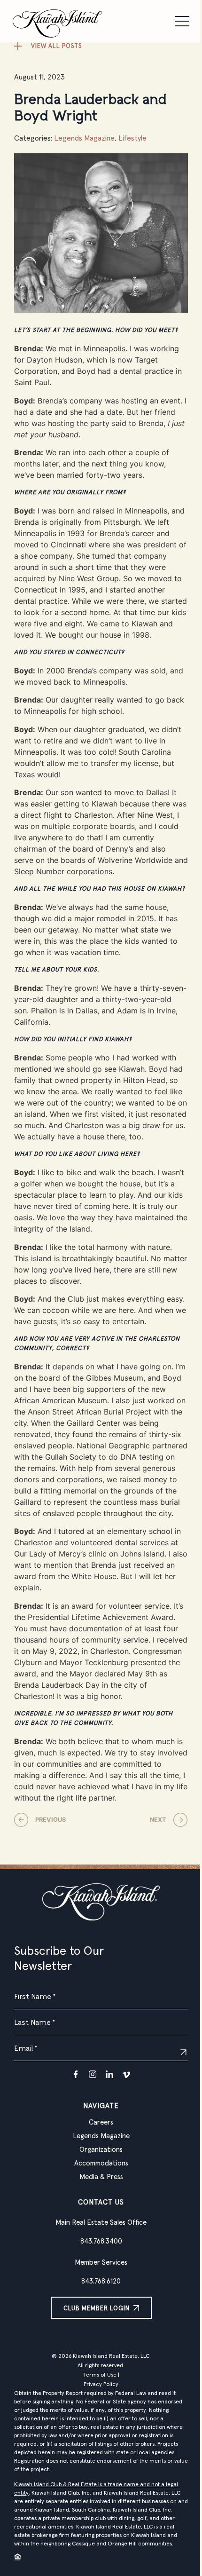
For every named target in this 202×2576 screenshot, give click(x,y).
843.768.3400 (101, 2241)
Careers (101, 2122)
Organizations (101, 2150)
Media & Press (101, 2177)
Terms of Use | (101, 2375)
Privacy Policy (101, 2385)
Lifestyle (132, 138)
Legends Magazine (84, 138)
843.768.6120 (101, 2281)
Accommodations (101, 2163)
